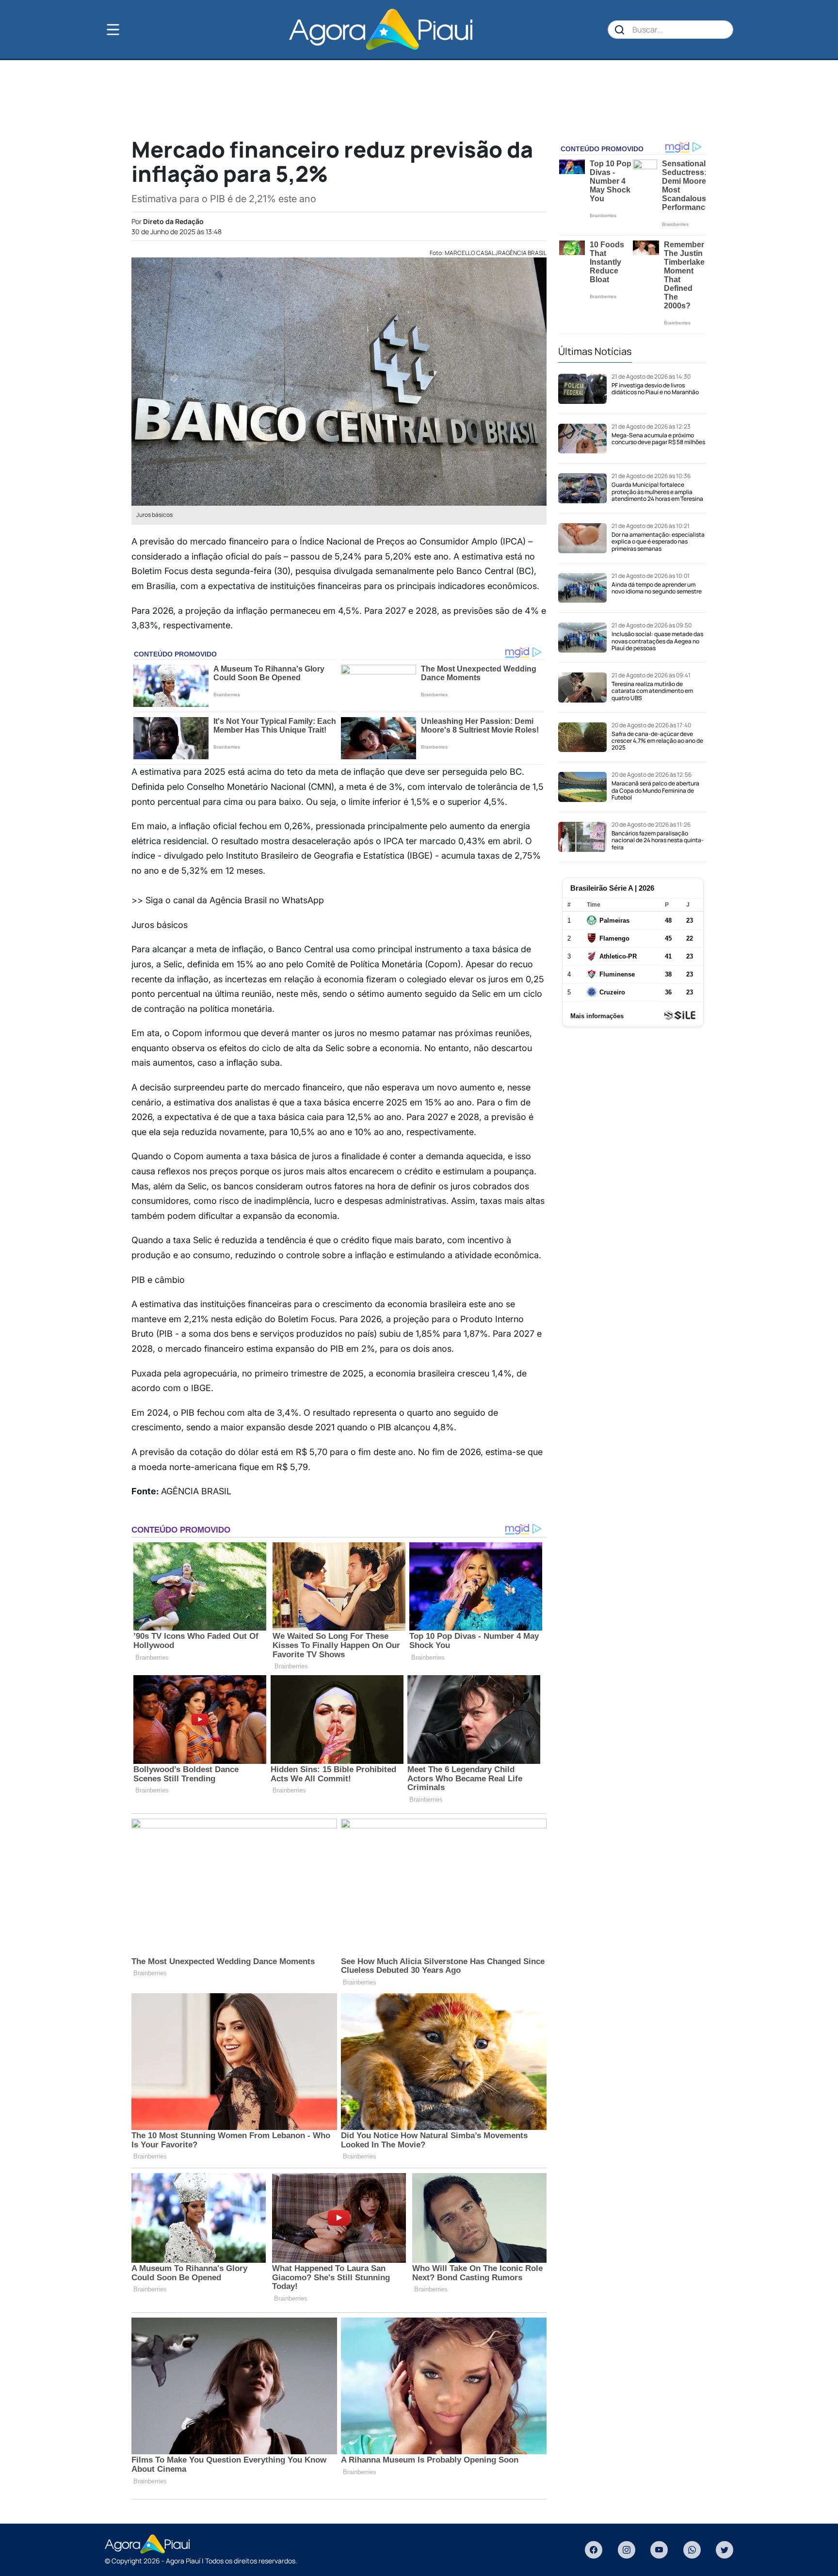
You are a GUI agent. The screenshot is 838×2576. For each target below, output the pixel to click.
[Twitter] (725, 2550)
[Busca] (620, 30)
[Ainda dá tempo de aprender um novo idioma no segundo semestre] (582, 588)
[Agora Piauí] (380, 29)
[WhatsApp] (692, 2550)
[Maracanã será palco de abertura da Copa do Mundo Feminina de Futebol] (582, 787)
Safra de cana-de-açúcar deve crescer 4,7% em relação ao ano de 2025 (657, 741)
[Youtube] (659, 2550)
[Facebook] (594, 2550)
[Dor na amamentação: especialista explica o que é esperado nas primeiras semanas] (582, 538)
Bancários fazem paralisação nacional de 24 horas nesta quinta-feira (658, 840)
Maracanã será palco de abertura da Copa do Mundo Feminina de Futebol (655, 790)
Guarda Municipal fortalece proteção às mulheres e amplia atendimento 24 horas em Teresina (657, 492)
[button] (129, 30)
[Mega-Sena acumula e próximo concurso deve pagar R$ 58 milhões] (582, 439)
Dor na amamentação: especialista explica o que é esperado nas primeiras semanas (658, 542)
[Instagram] (627, 2550)
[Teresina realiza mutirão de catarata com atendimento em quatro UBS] (582, 688)
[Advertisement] (419, 97)
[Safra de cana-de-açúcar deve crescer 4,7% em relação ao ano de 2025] (582, 737)
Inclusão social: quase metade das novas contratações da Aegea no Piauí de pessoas (657, 641)
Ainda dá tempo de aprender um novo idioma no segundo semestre (657, 588)
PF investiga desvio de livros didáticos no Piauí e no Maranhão (655, 389)
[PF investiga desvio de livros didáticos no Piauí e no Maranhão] (582, 389)
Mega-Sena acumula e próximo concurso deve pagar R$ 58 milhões (658, 439)
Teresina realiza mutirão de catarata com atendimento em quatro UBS (652, 691)
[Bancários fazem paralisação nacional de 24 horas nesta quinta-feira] (582, 837)
